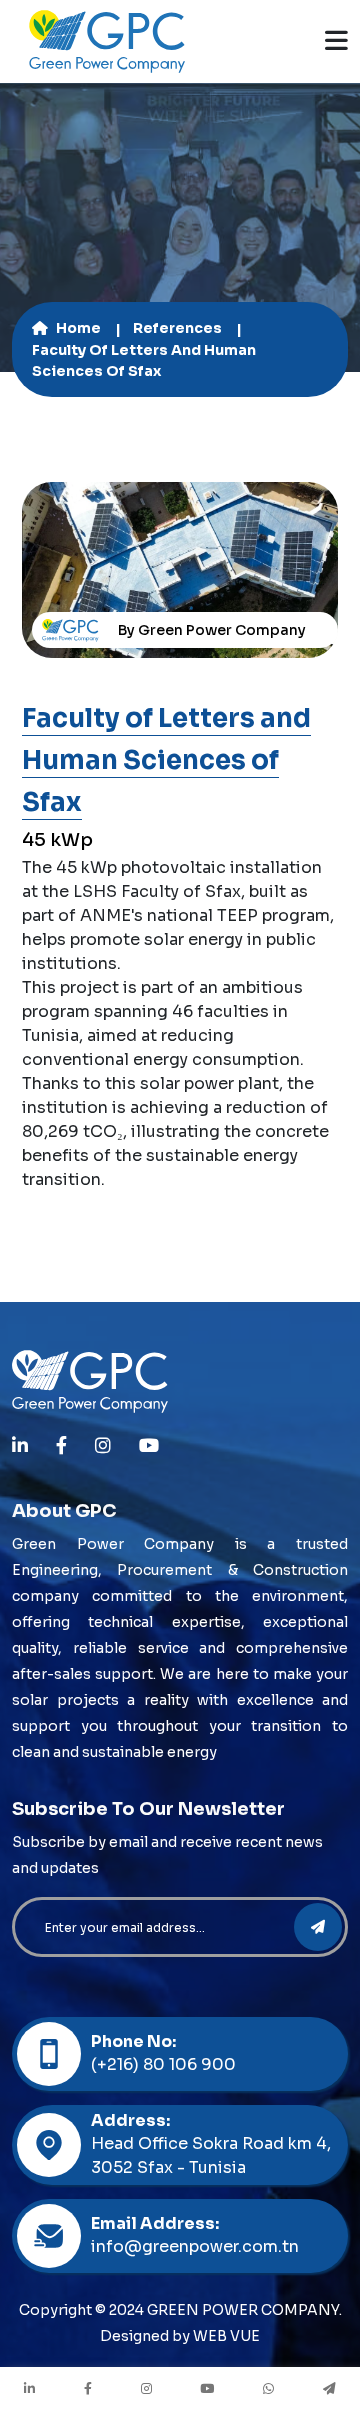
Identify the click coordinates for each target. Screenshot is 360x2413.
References (177, 328)
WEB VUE (226, 2336)
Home (78, 328)
